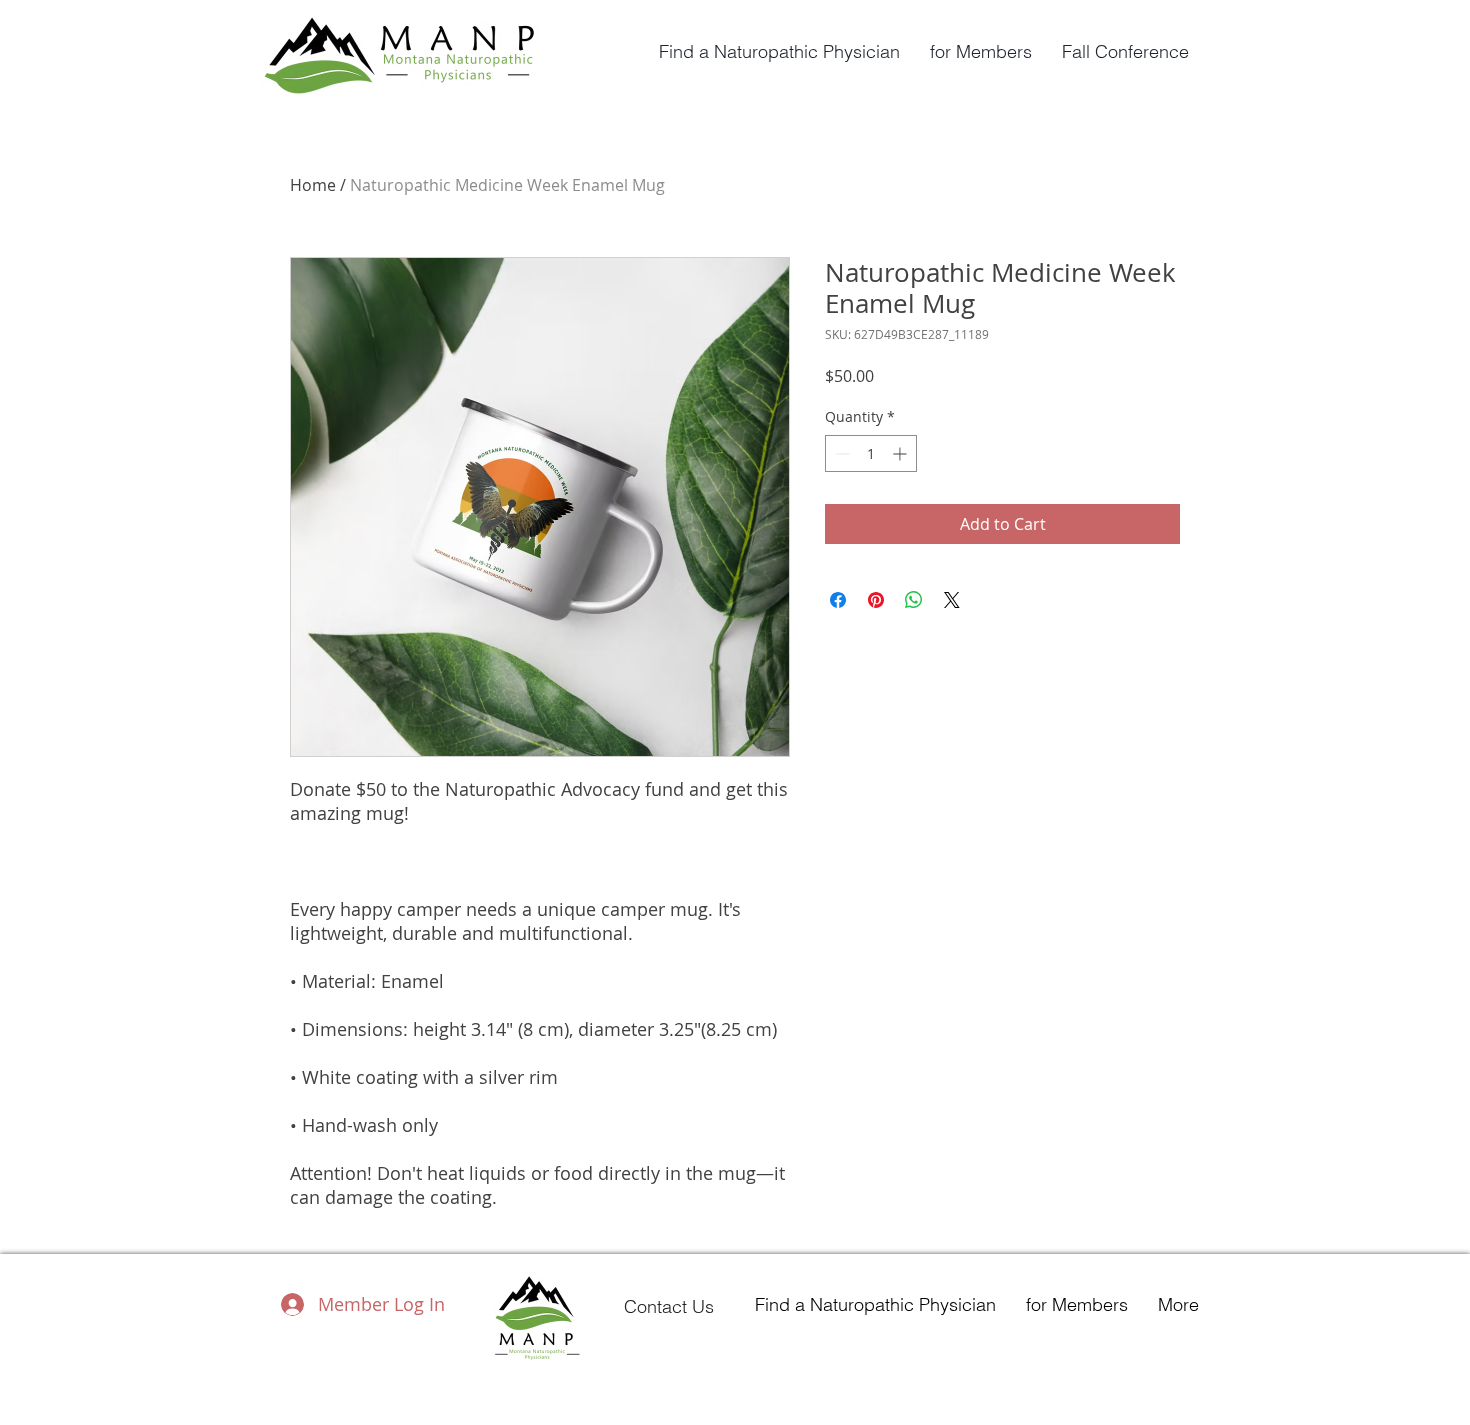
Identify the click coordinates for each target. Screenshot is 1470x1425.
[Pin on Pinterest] (876, 600)
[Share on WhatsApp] (914, 600)
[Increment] (901, 453)
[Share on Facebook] (838, 600)
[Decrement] (840, 453)
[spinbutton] (871, 453)
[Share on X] (952, 600)
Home (313, 185)
